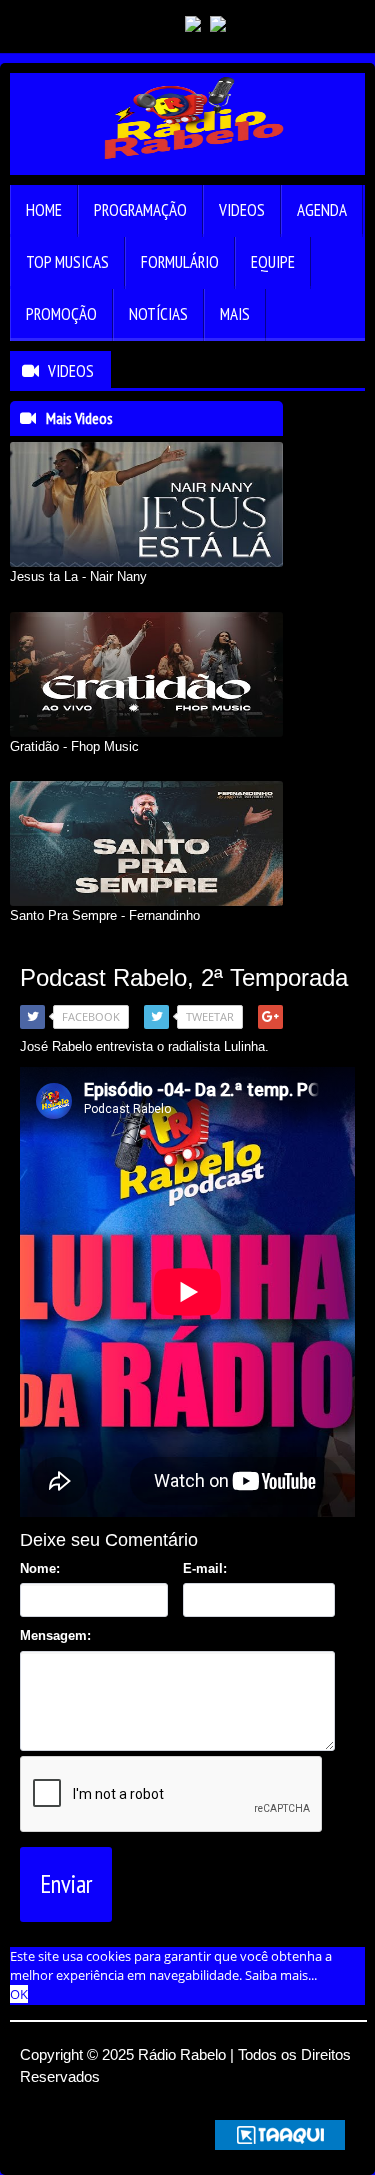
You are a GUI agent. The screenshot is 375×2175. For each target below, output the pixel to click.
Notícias (158, 314)
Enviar (66, 1884)
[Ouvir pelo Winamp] (356, 25)
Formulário (180, 262)
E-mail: (205, 1568)
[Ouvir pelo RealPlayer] (320, 25)
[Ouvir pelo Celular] (248, 25)
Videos (242, 210)
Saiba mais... (281, 1975)
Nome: (40, 1568)
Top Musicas (67, 262)
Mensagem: (55, 1635)
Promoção (61, 314)
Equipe (273, 262)
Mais (235, 314)
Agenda (322, 210)
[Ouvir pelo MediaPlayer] (284, 25)
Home (44, 210)
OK (19, 1994)
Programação (140, 210)
